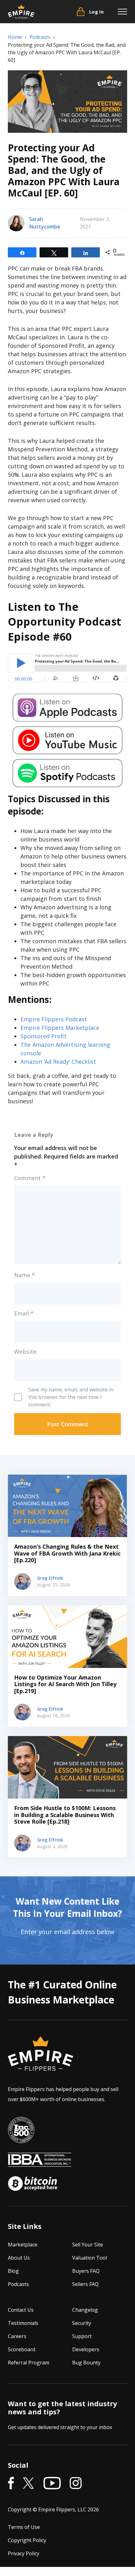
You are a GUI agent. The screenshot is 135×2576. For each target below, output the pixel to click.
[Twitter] (29, 2484)
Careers (17, 2336)
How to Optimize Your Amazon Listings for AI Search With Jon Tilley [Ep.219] (65, 1684)
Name (24, 1275)
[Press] (21, 2130)
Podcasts (18, 2284)
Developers (86, 2349)
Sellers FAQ (85, 2284)
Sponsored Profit (43, 1036)
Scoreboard (22, 2349)
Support (82, 2336)
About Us (19, 2258)
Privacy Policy (24, 2554)
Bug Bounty (86, 2363)
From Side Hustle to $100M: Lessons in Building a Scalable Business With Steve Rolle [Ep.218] (65, 1815)
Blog (13, 2271)
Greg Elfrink (50, 1578)
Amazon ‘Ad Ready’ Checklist (58, 1062)
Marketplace (23, 2245)
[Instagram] (76, 2484)
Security (82, 2323)
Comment (30, 1178)
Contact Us (21, 2310)
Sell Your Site (88, 2245)
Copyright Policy (27, 2541)
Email (24, 1313)
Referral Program (29, 2363)
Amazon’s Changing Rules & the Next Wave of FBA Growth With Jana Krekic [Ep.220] (67, 1553)
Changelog (85, 2310)
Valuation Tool (90, 2258)
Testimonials (23, 2323)
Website (25, 1352)
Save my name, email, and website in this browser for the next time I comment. (71, 1397)
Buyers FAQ (86, 2271)
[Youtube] (52, 2484)
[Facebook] (11, 2484)
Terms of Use (24, 2527)
